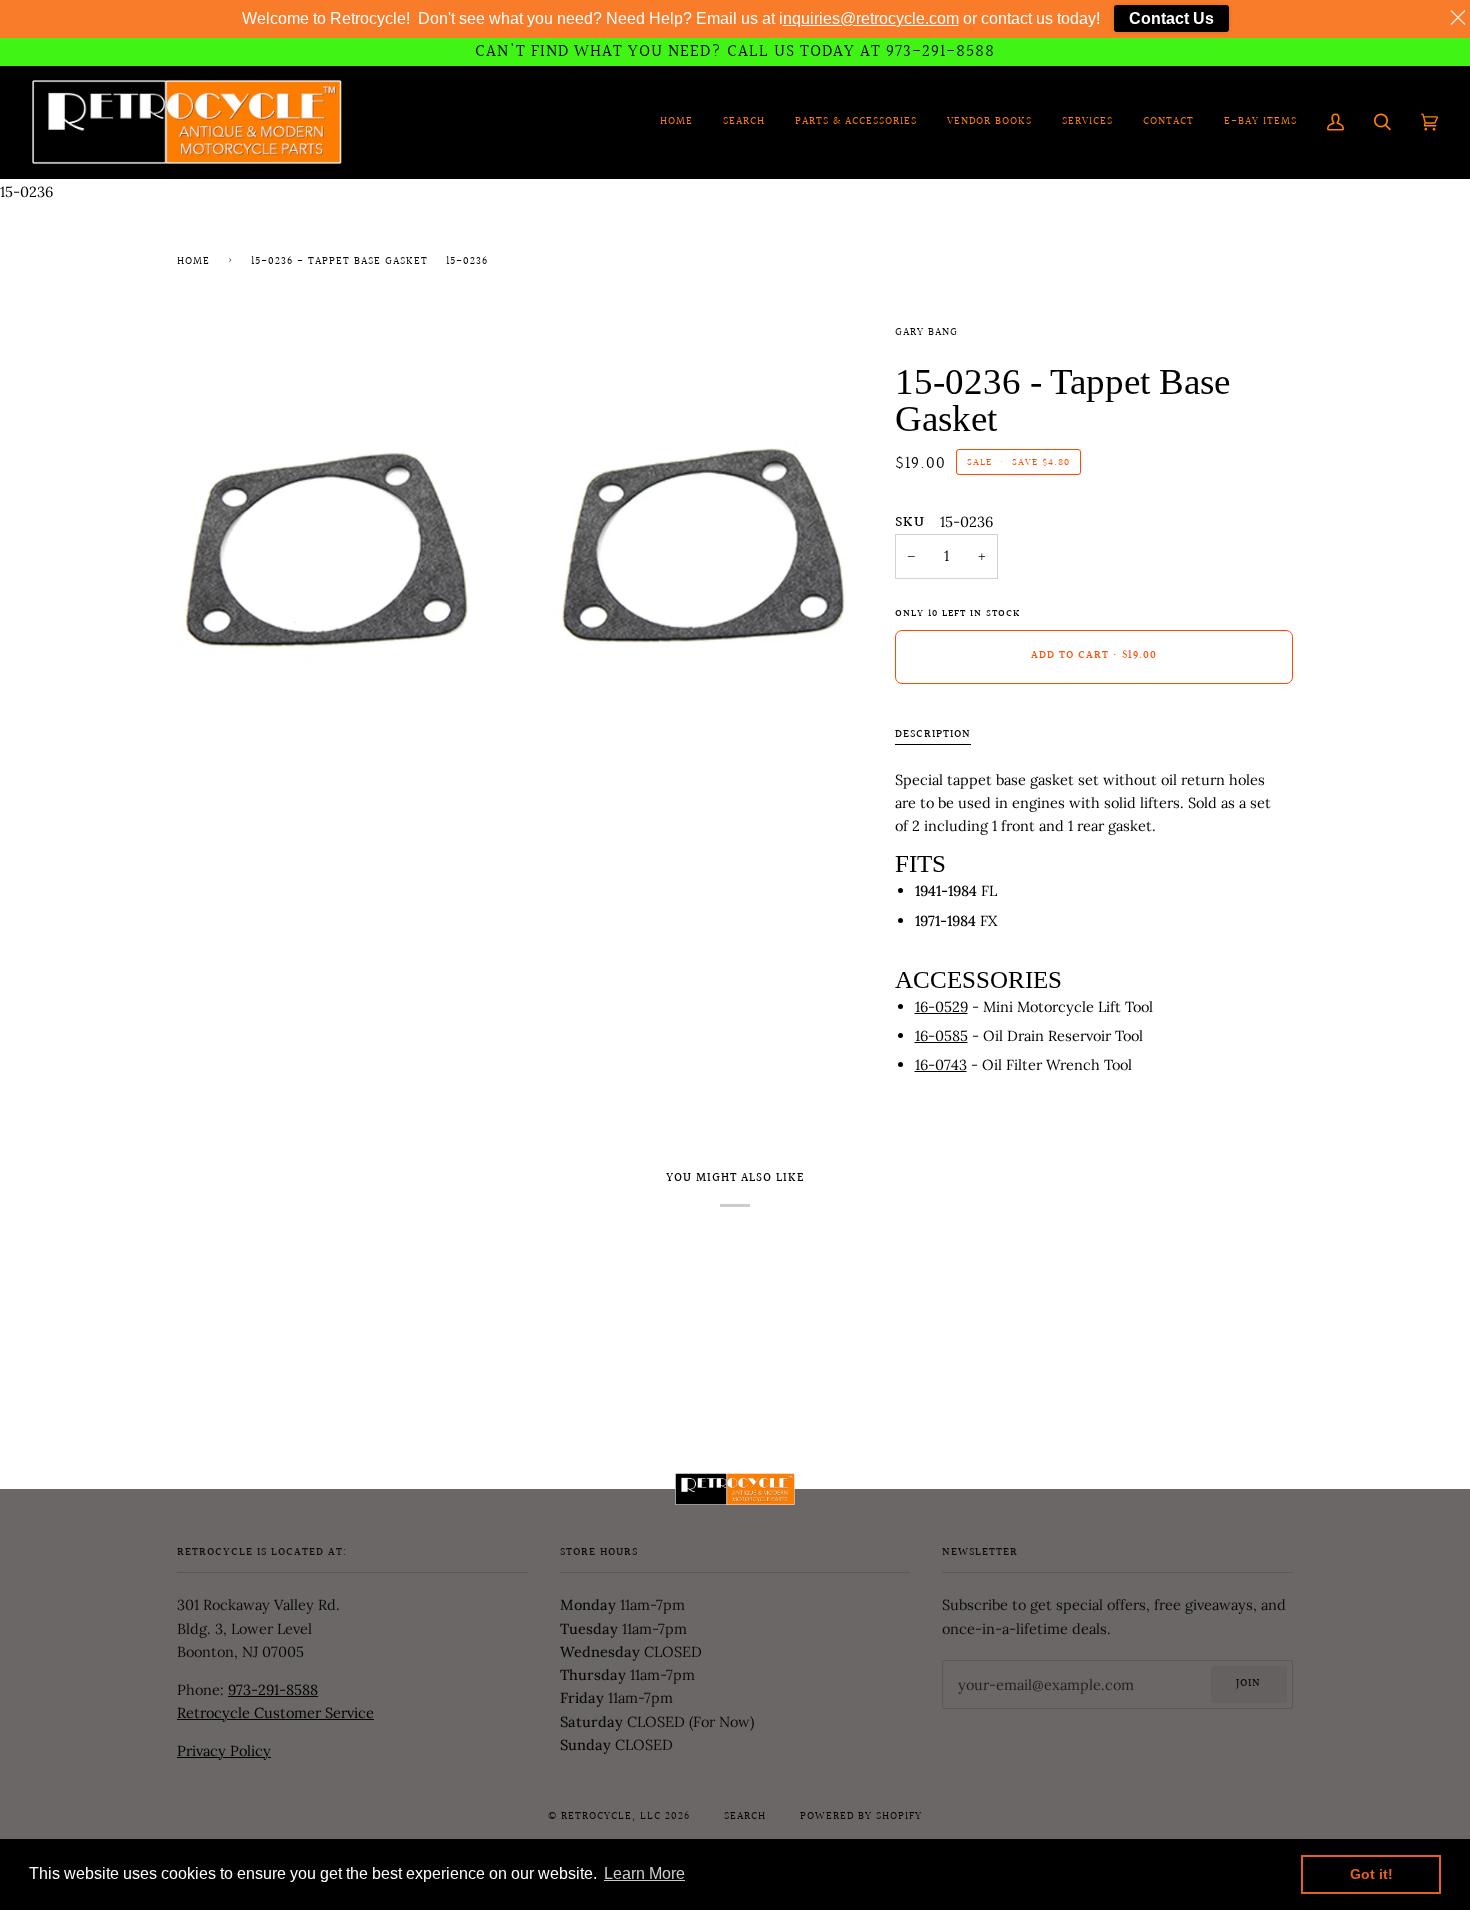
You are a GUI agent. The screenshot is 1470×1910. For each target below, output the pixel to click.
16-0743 (941, 1064)
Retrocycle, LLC (611, 1817)
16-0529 (941, 1006)
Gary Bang (926, 333)
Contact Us (1171, 18)
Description (933, 735)
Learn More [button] (644, 1873)
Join (1248, 1684)
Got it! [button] (1371, 1874)
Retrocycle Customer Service (275, 1712)
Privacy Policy (224, 1750)
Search (745, 1817)
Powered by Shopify (861, 1817)
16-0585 (941, 1035)
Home (193, 262)
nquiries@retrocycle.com (871, 18)
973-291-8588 (273, 1689)
